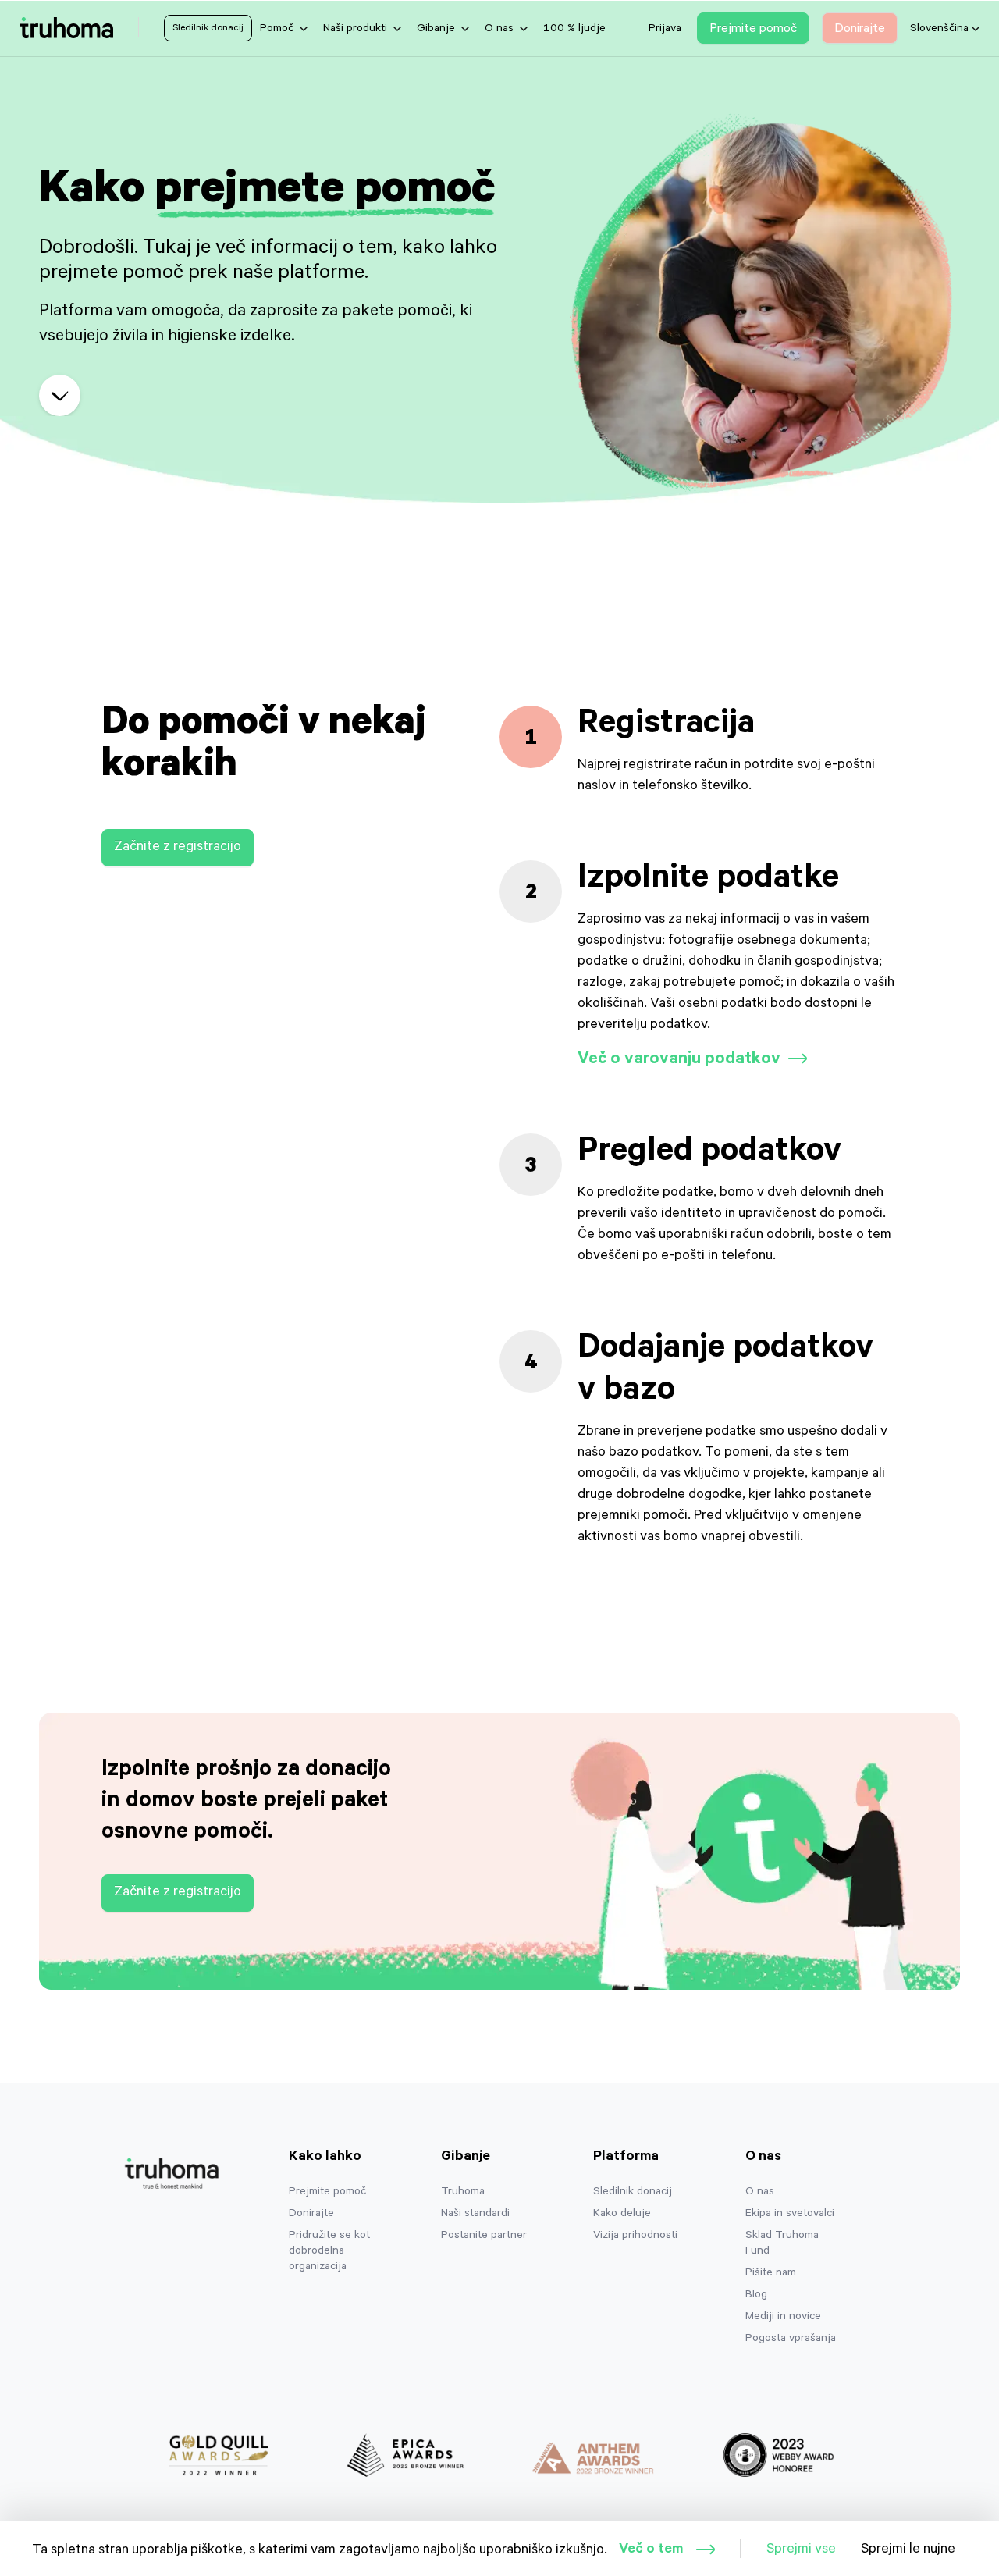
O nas (760, 2193)
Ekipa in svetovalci (790, 2215)
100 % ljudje (574, 30)
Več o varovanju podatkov (679, 1060)
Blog (756, 2296)
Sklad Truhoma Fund (782, 2244)
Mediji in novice (783, 2318)
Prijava (665, 30)
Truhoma (463, 2193)
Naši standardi (475, 2215)
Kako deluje (622, 2215)
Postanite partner (484, 2236)
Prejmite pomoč (327, 2193)
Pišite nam (771, 2274)
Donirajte (311, 2215)
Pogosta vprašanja (791, 2339)
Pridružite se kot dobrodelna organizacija (329, 2252)
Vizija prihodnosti (635, 2236)
